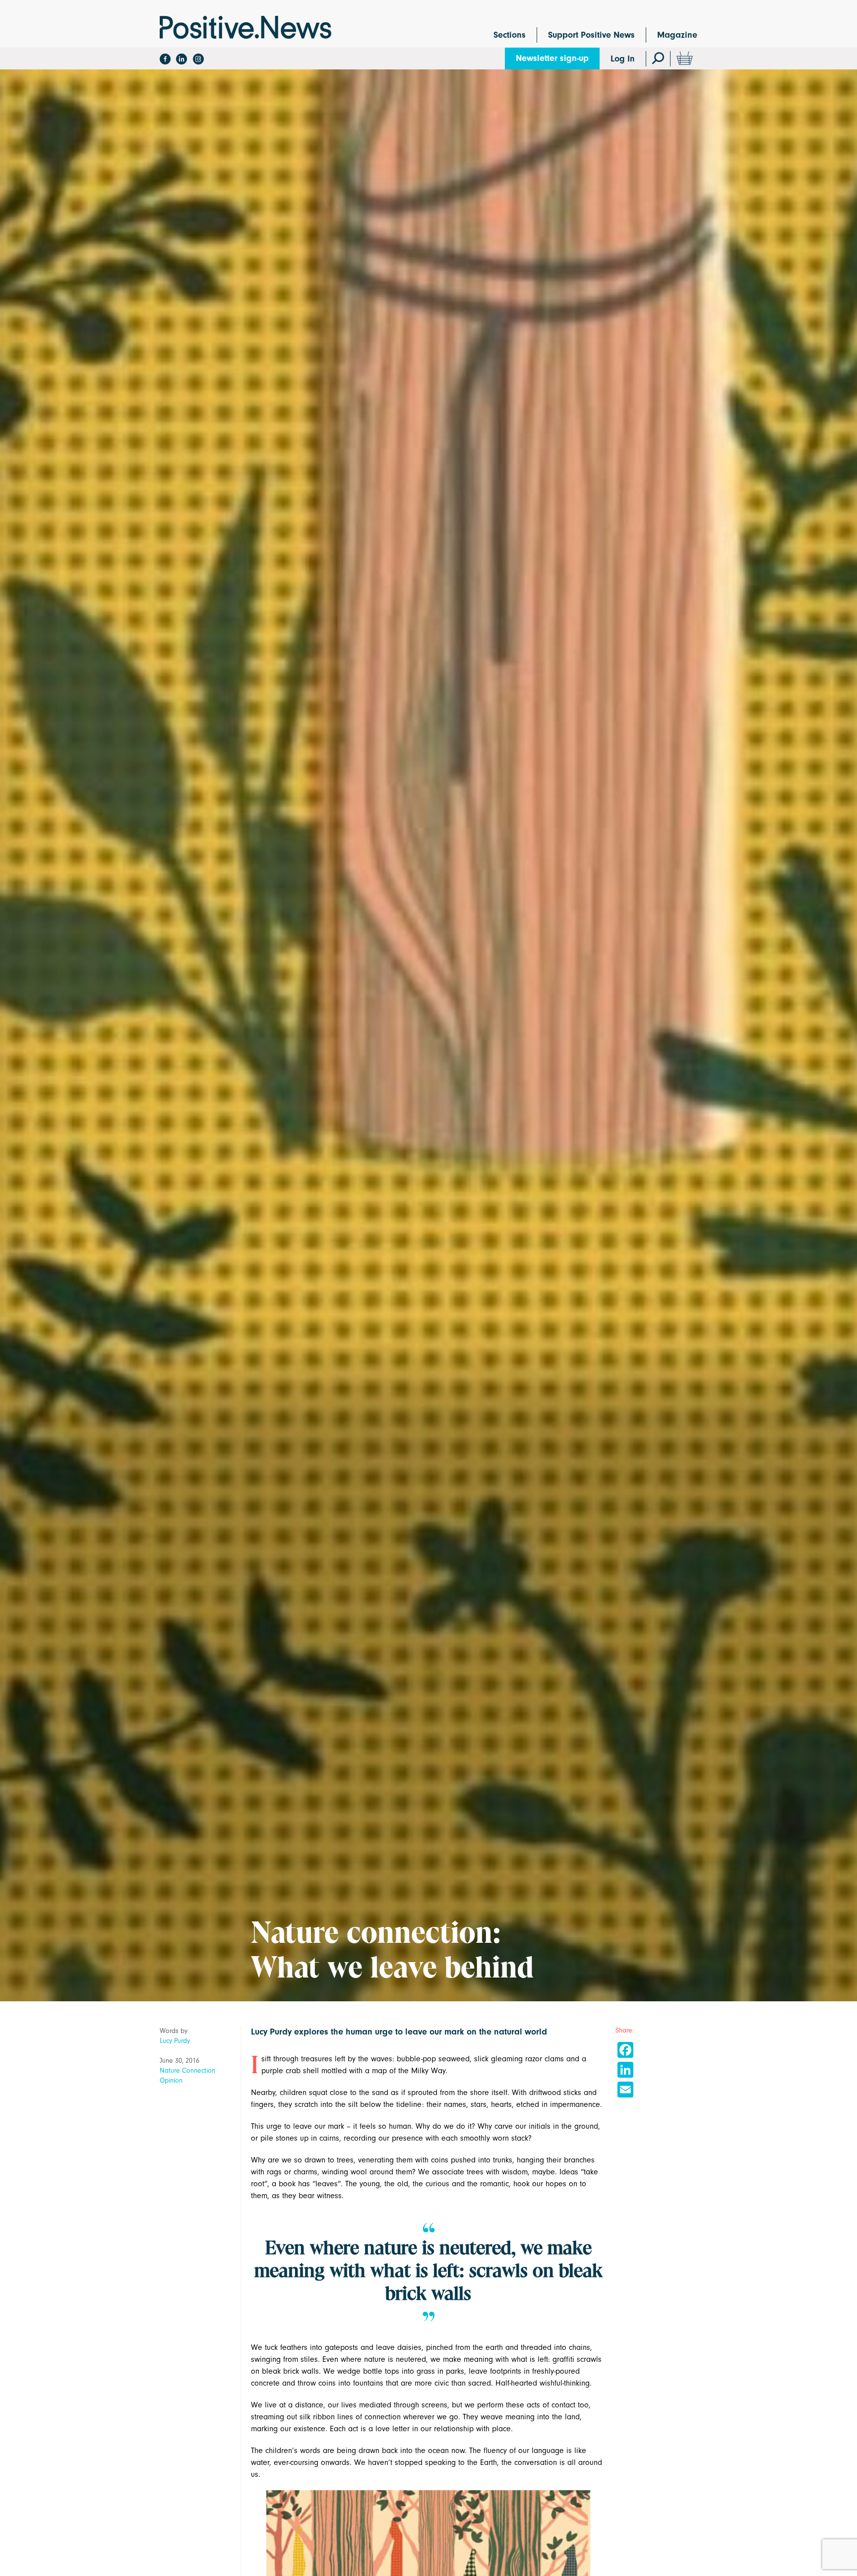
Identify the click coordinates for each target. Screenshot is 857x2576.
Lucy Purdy (175, 2041)
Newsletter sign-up (552, 58)
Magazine (677, 35)
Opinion (171, 2080)
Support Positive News (591, 35)
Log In (623, 59)
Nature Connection (187, 2070)
